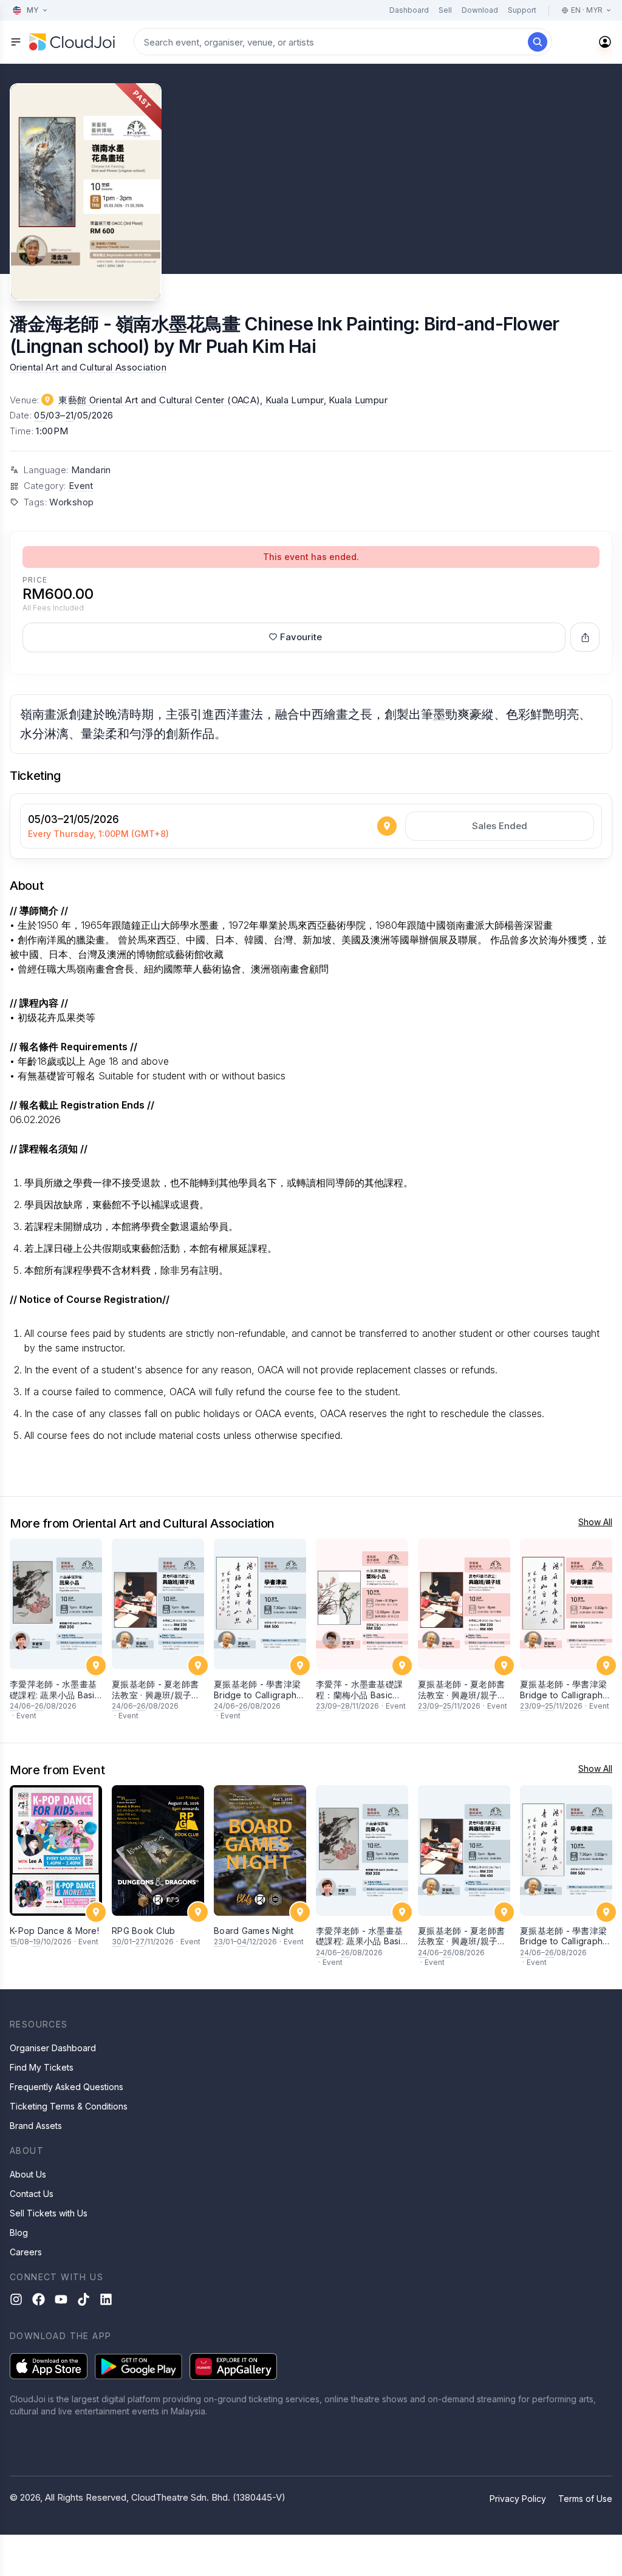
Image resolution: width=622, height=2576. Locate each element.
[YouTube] (61, 2299)
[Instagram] (16, 2299)
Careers (26, 2252)
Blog (19, 2233)
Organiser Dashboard (53, 2048)
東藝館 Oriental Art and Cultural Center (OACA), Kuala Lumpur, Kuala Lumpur (223, 400)
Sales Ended (500, 826)
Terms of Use (585, 2499)
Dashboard (409, 10)
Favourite (301, 637)
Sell (445, 10)
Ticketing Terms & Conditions (69, 2106)
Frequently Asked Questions (67, 2087)
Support (522, 10)
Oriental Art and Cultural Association (88, 367)
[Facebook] (39, 2299)
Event (81, 486)
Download (480, 10)
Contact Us (32, 2194)
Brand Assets (36, 2126)
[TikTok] (84, 2299)
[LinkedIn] (106, 2299)
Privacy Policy (518, 2499)
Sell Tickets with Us (49, 2213)
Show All (595, 1522)
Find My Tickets (42, 2067)
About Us (28, 2174)
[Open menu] (16, 42)
